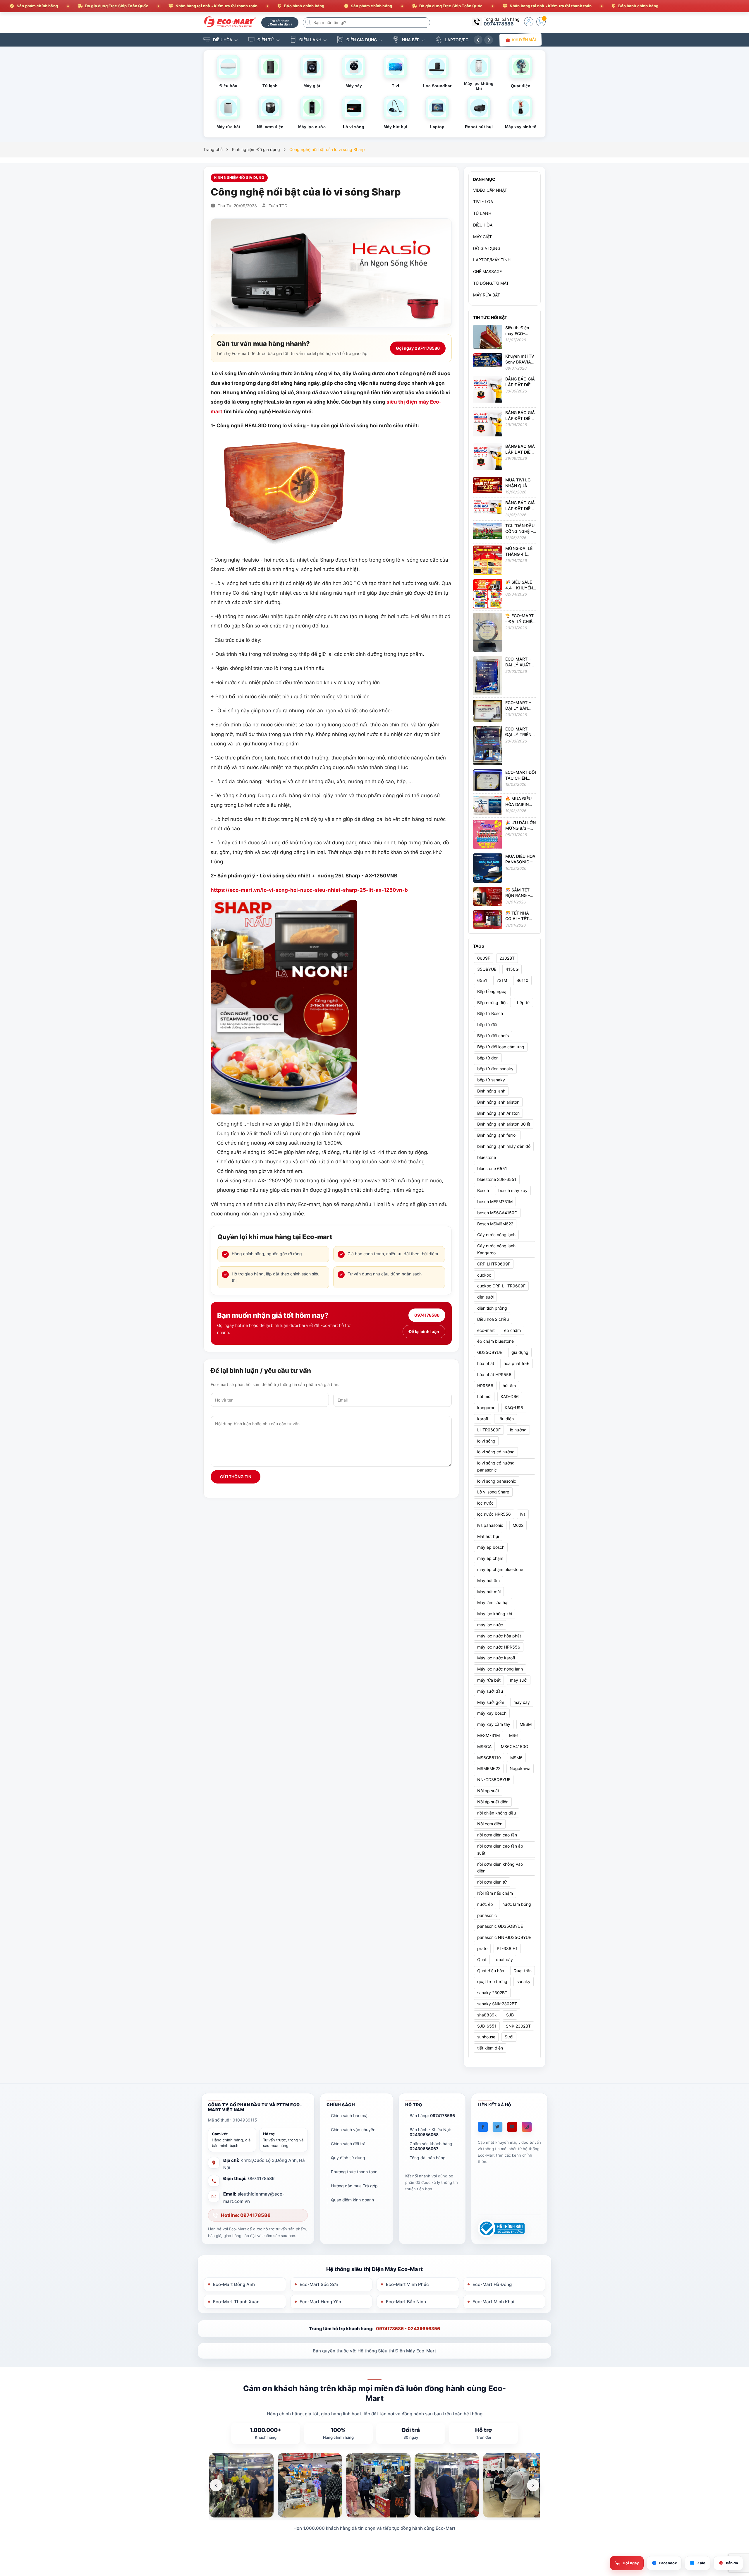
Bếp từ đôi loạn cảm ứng (501, 1047)
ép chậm (512, 1330)
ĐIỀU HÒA (223, 40)
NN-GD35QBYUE (494, 1780)
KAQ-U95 (514, 1408)
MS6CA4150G (514, 1746)
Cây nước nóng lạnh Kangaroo (496, 1249)
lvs (523, 1514)
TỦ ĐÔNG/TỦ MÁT (491, 283)
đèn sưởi (485, 1297)
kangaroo (486, 1408)
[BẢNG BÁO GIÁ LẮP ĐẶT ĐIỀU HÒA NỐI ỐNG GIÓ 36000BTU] (488, 390)
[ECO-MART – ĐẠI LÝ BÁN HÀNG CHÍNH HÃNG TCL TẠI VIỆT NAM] (488, 710)
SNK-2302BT (518, 2026)
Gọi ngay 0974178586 (418, 348)
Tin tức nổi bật (490, 317)
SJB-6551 (487, 2026)
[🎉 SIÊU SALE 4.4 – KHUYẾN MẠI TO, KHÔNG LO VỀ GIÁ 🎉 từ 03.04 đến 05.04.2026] (488, 593)
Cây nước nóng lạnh (496, 1235)
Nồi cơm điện (490, 1824)
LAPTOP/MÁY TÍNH (492, 260)
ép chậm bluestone (495, 1341)
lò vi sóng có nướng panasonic (496, 1466)
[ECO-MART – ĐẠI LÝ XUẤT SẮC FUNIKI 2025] (488, 675)
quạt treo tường (492, 1981)
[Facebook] (483, 2127)
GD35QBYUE (490, 1352)
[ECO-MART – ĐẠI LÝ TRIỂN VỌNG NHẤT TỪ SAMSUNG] (488, 745)
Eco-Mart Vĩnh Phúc (407, 2284)
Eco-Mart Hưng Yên (320, 2302)
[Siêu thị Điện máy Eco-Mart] (230, 22)
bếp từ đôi (487, 1024)
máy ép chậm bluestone (500, 1569)
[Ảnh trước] (216, 2485)
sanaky (524, 1981)
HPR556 (485, 1386)
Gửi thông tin (236, 1477)
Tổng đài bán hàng (428, 2158)
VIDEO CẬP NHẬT (490, 190)
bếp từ (523, 1003)
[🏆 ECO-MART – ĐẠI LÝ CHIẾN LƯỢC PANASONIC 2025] (488, 632)
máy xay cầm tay (494, 1724)
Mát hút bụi (488, 1536)
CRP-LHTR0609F (494, 1264)
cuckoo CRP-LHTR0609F (501, 1286)
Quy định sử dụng (348, 2158)
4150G (512, 969)
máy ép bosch (491, 1547)
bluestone (487, 1157)
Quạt (482, 1960)
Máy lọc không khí (495, 1614)
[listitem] (241, 2485)
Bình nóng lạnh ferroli (497, 1135)
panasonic (487, 1915)
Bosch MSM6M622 (495, 1224)
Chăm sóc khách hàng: (432, 2146)
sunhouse (486, 2037)
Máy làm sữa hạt (493, 1602)
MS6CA (484, 1746)
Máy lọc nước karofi (496, 1658)
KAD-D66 (510, 1396)
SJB (510, 2015)
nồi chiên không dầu (497, 1813)
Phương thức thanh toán (354, 2172)
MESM (526, 1724)
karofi (483, 1419)
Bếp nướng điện (492, 1003)
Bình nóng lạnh (491, 1091)
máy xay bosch (492, 1713)
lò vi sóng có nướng (496, 1452)
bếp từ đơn (488, 1058)
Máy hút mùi (489, 1592)
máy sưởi (519, 1680)
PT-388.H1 (507, 1948)
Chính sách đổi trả (348, 2144)
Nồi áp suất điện (493, 1802)
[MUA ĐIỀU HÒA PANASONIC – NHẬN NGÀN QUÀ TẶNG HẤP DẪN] (488, 868)
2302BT (507, 958)
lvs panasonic (490, 1525)
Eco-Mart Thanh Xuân (236, 2302)
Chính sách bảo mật (350, 2115)
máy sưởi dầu (490, 1691)
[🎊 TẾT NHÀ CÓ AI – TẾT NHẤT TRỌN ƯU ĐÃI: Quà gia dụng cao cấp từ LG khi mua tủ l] (488, 919)
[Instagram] (527, 2127)
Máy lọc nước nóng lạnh (500, 1669)
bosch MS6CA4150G (497, 1213)
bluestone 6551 (492, 1168)
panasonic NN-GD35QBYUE (504, 1937)
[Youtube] (512, 2127)
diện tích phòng (492, 1308)
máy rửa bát (489, 1680)
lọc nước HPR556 (494, 1514)
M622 (518, 1525)
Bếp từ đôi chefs (493, 1036)
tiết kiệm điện (490, 2048)
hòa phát (486, 1363)
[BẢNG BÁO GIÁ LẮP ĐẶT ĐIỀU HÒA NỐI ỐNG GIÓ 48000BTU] (488, 424)
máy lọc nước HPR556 (499, 1647)
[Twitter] (498, 2127)
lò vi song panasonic (497, 1481)
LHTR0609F (489, 1430)
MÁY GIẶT (482, 237)
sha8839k (487, 2015)
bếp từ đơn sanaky (495, 1069)
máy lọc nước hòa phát (499, 1636)
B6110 (522, 980)
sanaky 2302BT (492, 1993)
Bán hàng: (432, 2115)
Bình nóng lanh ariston (498, 1102)
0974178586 (499, 24)
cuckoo (484, 1275)
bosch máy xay (513, 1190)
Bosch (483, 1190)
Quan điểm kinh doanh (352, 2200)
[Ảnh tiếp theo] (533, 2485)
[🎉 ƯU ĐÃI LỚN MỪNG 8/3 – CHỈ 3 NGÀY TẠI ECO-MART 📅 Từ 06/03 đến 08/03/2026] (488, 834)
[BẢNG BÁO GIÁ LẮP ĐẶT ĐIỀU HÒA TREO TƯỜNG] (488, 506)
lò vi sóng (486, 1441)
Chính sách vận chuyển (353, 2130)
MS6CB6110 (489, 1758)
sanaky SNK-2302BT (497, 2004)
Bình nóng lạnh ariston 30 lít (504, 1124)
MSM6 (516, 1758)
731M (502, 980)
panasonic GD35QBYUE (500, 1926)
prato (482, 1948)
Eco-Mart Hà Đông (492, 2284)
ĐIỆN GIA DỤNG (362, 40)
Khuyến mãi (524, 40)
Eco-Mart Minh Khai (493, 2302)
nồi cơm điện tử (492, 1882)
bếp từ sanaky (491, 1080)
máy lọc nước (490, 1625)
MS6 (513, 1735)
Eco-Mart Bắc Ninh (406, 2302)
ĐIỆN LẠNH (310, 40)
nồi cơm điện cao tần (497, 1835)
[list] (374, 2485)
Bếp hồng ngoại (492, 991)
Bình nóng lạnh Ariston (498, 1113)
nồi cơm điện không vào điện (500, 1868)
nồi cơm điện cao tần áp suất (500, 1849)
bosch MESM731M (495, 1202)
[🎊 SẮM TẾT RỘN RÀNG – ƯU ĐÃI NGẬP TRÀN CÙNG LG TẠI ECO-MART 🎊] (488, 896)
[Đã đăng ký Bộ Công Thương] (501, 2228)
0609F (484, 958)
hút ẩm (509, 1386)
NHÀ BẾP (411, 40)
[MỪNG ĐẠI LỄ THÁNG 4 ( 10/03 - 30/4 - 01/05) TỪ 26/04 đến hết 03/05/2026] (488, 560)
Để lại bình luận (424, 1331)
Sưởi (509, 2037)
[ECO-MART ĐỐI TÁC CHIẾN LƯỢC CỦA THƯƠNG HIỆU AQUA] (488, 780)
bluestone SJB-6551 (497, 1179)
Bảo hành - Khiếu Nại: (430, 2132)
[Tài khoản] (529, 22)
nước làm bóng (517, 1904)
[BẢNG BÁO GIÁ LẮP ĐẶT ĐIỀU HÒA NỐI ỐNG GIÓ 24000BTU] (488, 458)
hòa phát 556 (517, 1363)
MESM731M (488, 1735)
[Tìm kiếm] (309, 23)
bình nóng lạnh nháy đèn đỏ (504, 1146)
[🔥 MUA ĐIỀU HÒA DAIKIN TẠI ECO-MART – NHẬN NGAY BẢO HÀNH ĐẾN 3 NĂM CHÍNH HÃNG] (488, 805)
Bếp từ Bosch (490, 1013)
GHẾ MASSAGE (487, 271)
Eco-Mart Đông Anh (234, 2284)
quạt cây (504, 1960)
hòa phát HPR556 (494, 1374)
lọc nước (485, 1503)
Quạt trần (523, 1971)
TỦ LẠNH (482, 213)
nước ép (485, 1904)
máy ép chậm (490, 1558)
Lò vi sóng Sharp (493, 1492)
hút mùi (484, 1396)
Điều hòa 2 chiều (493, 1319)
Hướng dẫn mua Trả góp (354, 2186)
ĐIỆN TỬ (266, 40)
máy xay (522, 1702)
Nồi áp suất (488, 1791)
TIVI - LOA (483, 201)
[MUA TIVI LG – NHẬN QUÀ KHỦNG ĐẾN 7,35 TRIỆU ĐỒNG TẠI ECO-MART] (488, 484)
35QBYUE (487, 969)
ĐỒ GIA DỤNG (487, 248)
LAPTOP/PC (457, 40)
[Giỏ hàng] (541, 22)
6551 (482, 980)
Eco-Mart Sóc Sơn (319, 2284)
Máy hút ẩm (488, 1581)
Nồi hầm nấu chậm (495, 1893)
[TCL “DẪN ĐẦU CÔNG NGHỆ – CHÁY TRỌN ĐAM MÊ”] (488, 530)
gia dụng (520, 1352)
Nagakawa (520, 1768)
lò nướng (518, 1430)
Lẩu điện (506, 1419)
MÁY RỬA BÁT (487, 295)
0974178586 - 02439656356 (408, 2329)
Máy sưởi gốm (491, 1702)
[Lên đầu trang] (737, 2524)
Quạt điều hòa (491, 1971)
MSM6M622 (489, 1768)
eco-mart (486, 1330)
